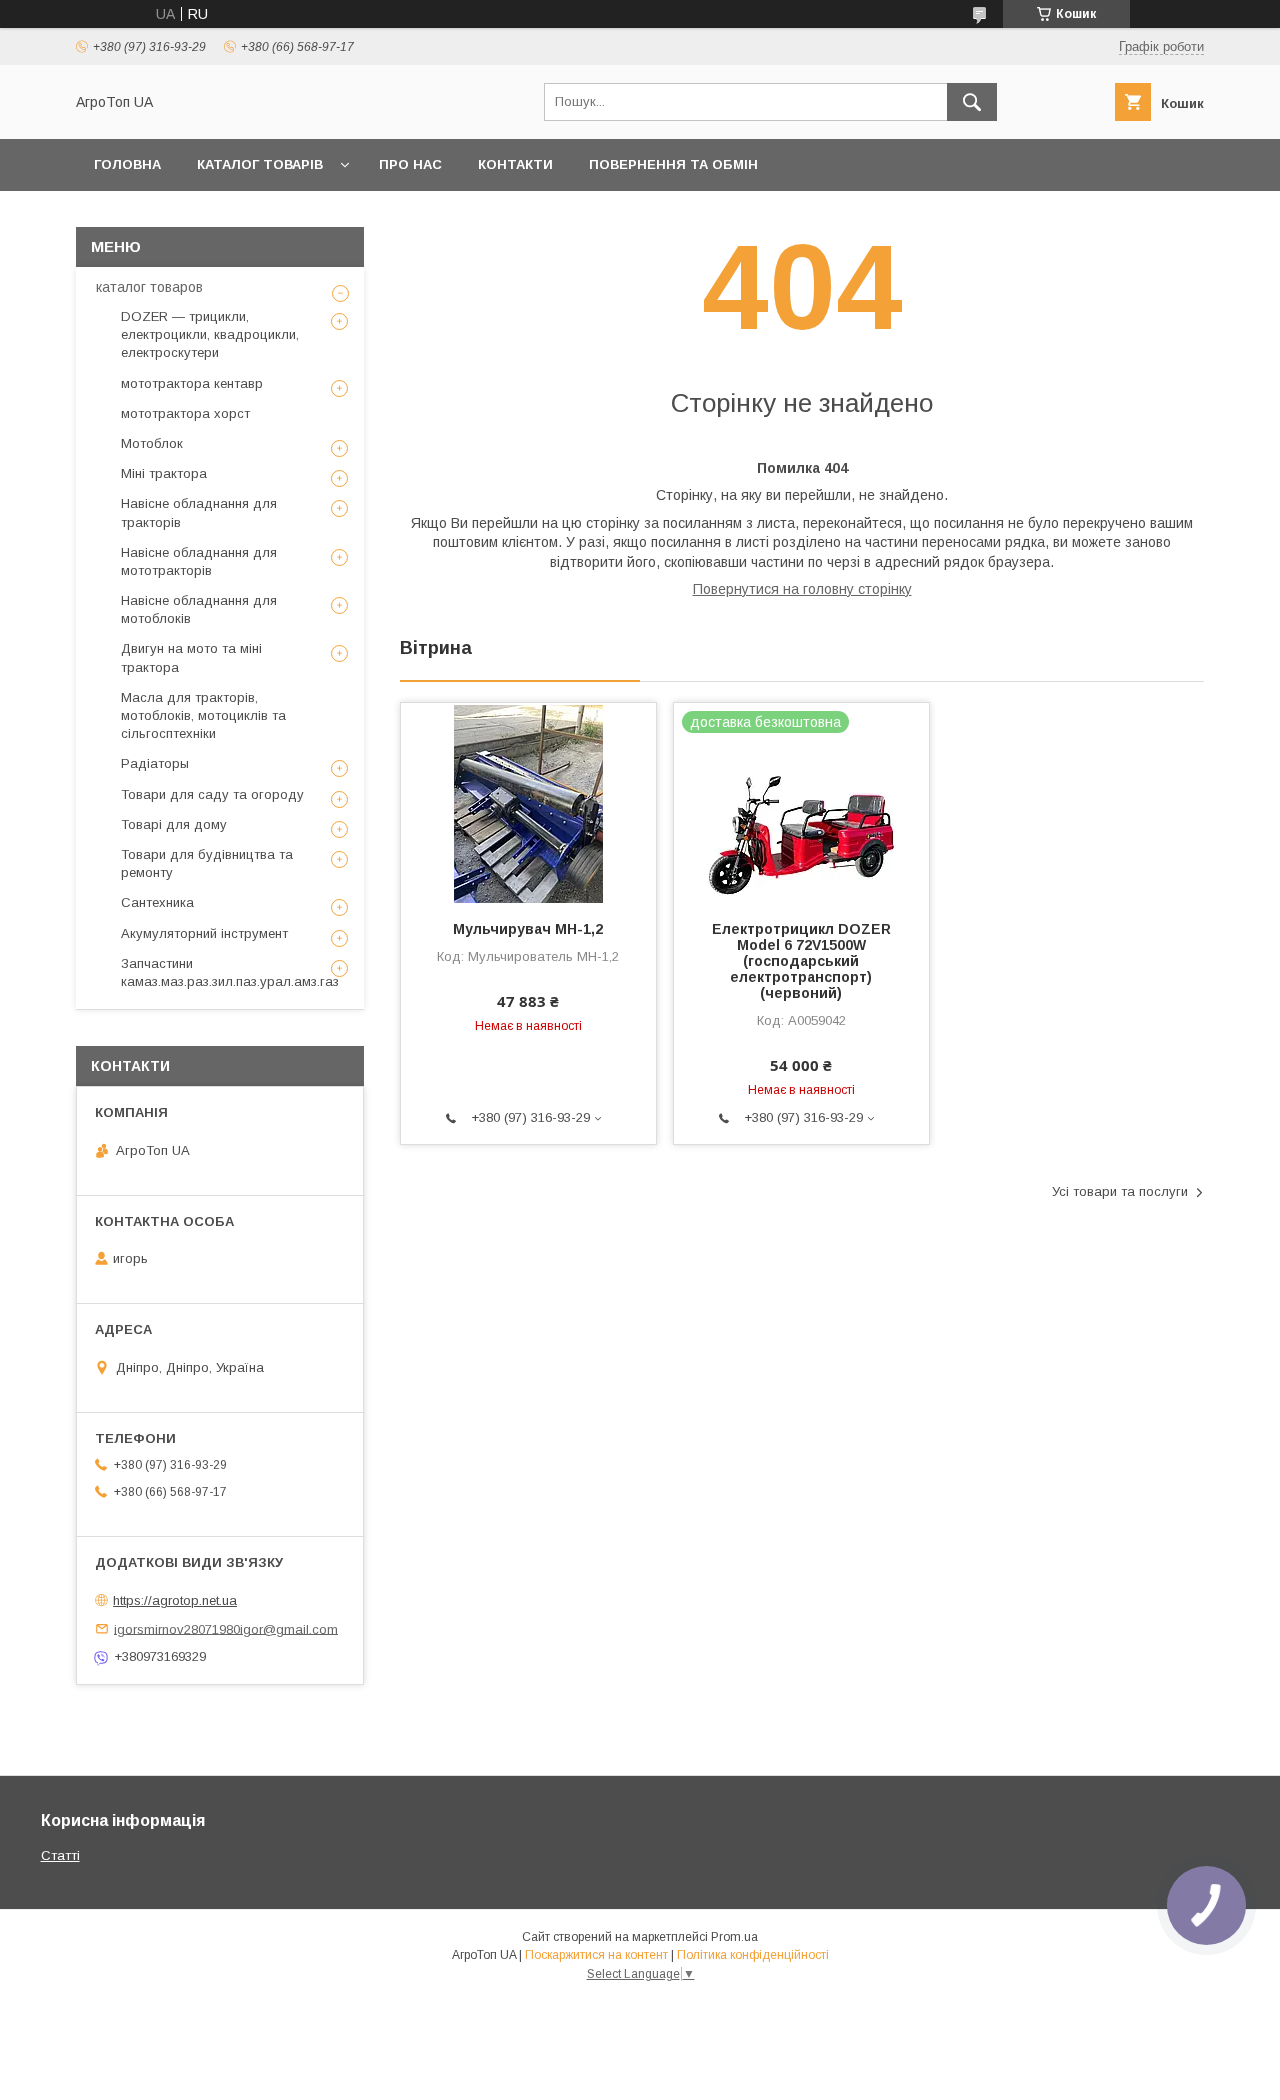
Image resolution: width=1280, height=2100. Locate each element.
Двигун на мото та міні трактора (191, 657)
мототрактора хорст (185, 413)
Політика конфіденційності (753, 1955)
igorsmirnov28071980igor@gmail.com (226, 1628)
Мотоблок (152, 443)
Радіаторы (155, 763)
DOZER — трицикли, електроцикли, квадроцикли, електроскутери (210, 334)
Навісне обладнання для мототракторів (199, 561)
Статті (60, 1855)
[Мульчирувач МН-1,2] (528, 803)
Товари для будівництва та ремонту (207, 863)
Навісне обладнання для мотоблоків (199, 609)
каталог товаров (149, 287)
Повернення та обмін (673, 164)
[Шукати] (972, 102)
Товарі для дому (174, 824)
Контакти (515, 164)
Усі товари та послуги (1120, 1191)
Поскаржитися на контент (596, 1955)
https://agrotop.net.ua (175, 1600)
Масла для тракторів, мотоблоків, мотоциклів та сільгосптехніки (203, 715)
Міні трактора (164, 473)
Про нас (410, 164)
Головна (127, 164)
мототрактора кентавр (192, 383)
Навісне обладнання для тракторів (199, 512)
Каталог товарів (260, 164)
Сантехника (157, 902)
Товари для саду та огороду (212, 794)
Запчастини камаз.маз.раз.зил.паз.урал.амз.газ (230, 972)
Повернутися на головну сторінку (802, 589)
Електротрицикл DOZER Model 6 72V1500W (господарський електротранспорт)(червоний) (801, 961)
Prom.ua (734, 1937)
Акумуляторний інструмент (204, 933)
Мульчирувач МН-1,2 (528, 929)
